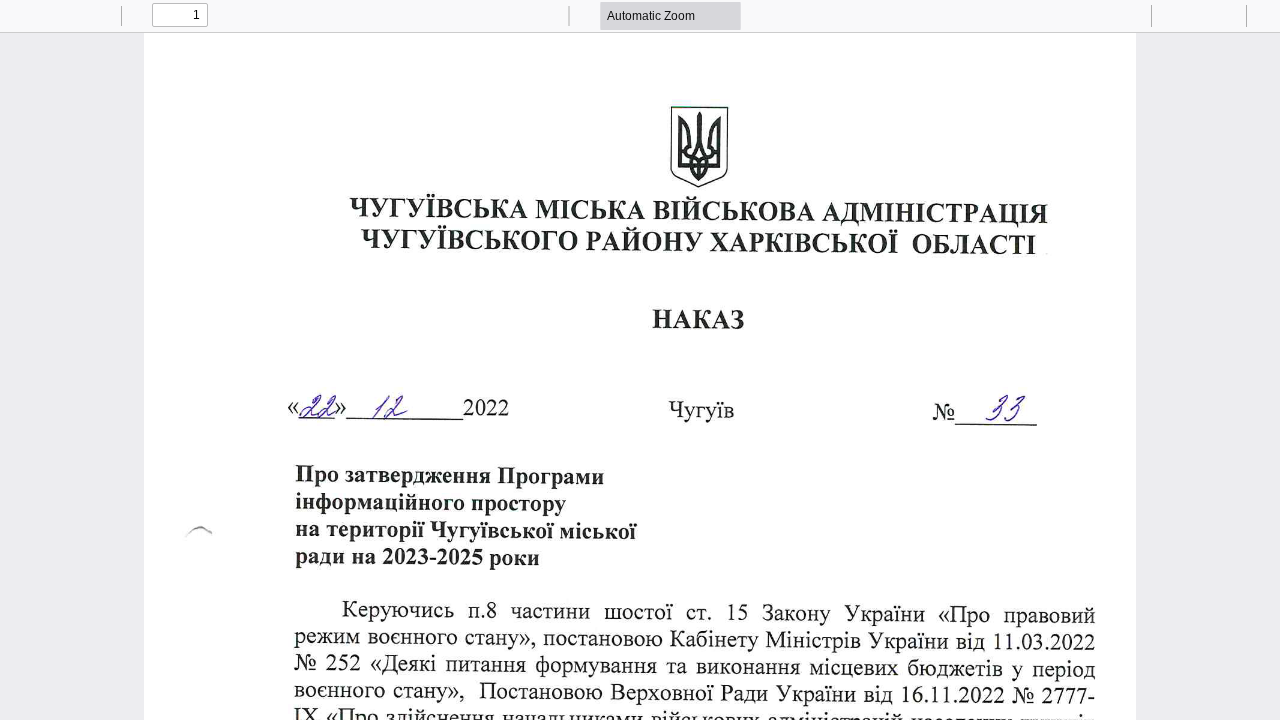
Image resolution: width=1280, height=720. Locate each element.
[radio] (1077, 16)
